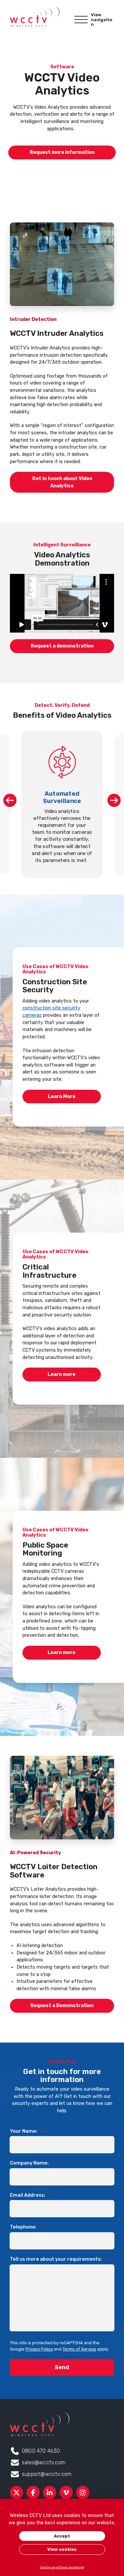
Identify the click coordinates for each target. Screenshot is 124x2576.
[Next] (114, 800)
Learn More (62, 1097)
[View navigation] (81, 20)
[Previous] (10, 800)
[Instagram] (83, 2492)
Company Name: (32, 2163)
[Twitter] (17, 2492)
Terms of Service (79, 2349)
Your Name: (26, 2131)
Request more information (62, 152)
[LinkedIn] (50, 2492)
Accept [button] (62, 2536)
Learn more (62, 1374)
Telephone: (25, 2227)
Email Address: (30, 2195)
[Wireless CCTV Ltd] (35, 17)
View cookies (62, 2549)
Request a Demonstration (62, 2006)
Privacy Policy (39, 2349)
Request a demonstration (62, 646)
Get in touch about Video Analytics (62, 482)
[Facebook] (33, 2492)
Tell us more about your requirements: (58, 2259)
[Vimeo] (66, 2492)
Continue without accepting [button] (62, 2567)
